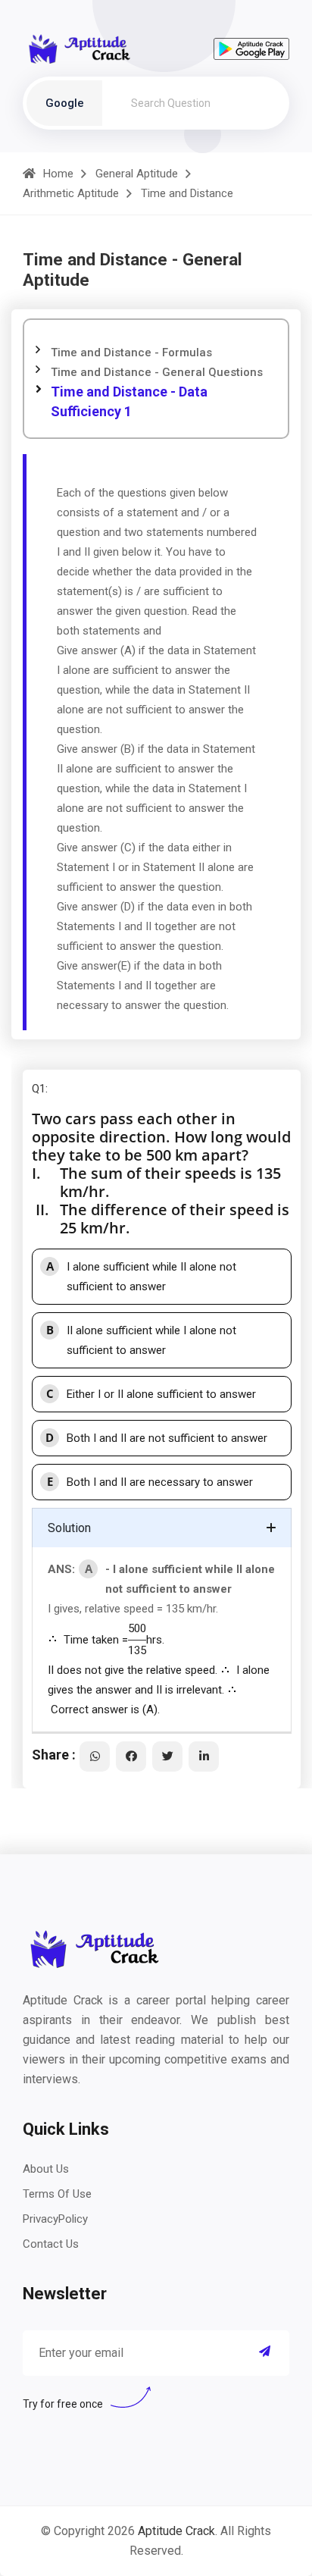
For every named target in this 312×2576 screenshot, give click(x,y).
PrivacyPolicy (55, 2219)
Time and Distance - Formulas (131, 353)
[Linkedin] (204, 1757)
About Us (46, 2169)
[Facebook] (131, 1757)
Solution (69, 1528)
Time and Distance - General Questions (157, 372)
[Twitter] (167, 1757)
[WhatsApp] (95, 1757)
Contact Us (51, 2244)
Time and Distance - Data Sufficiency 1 (129, 401)
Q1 (39, 1089)
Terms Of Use (57, 2194)
